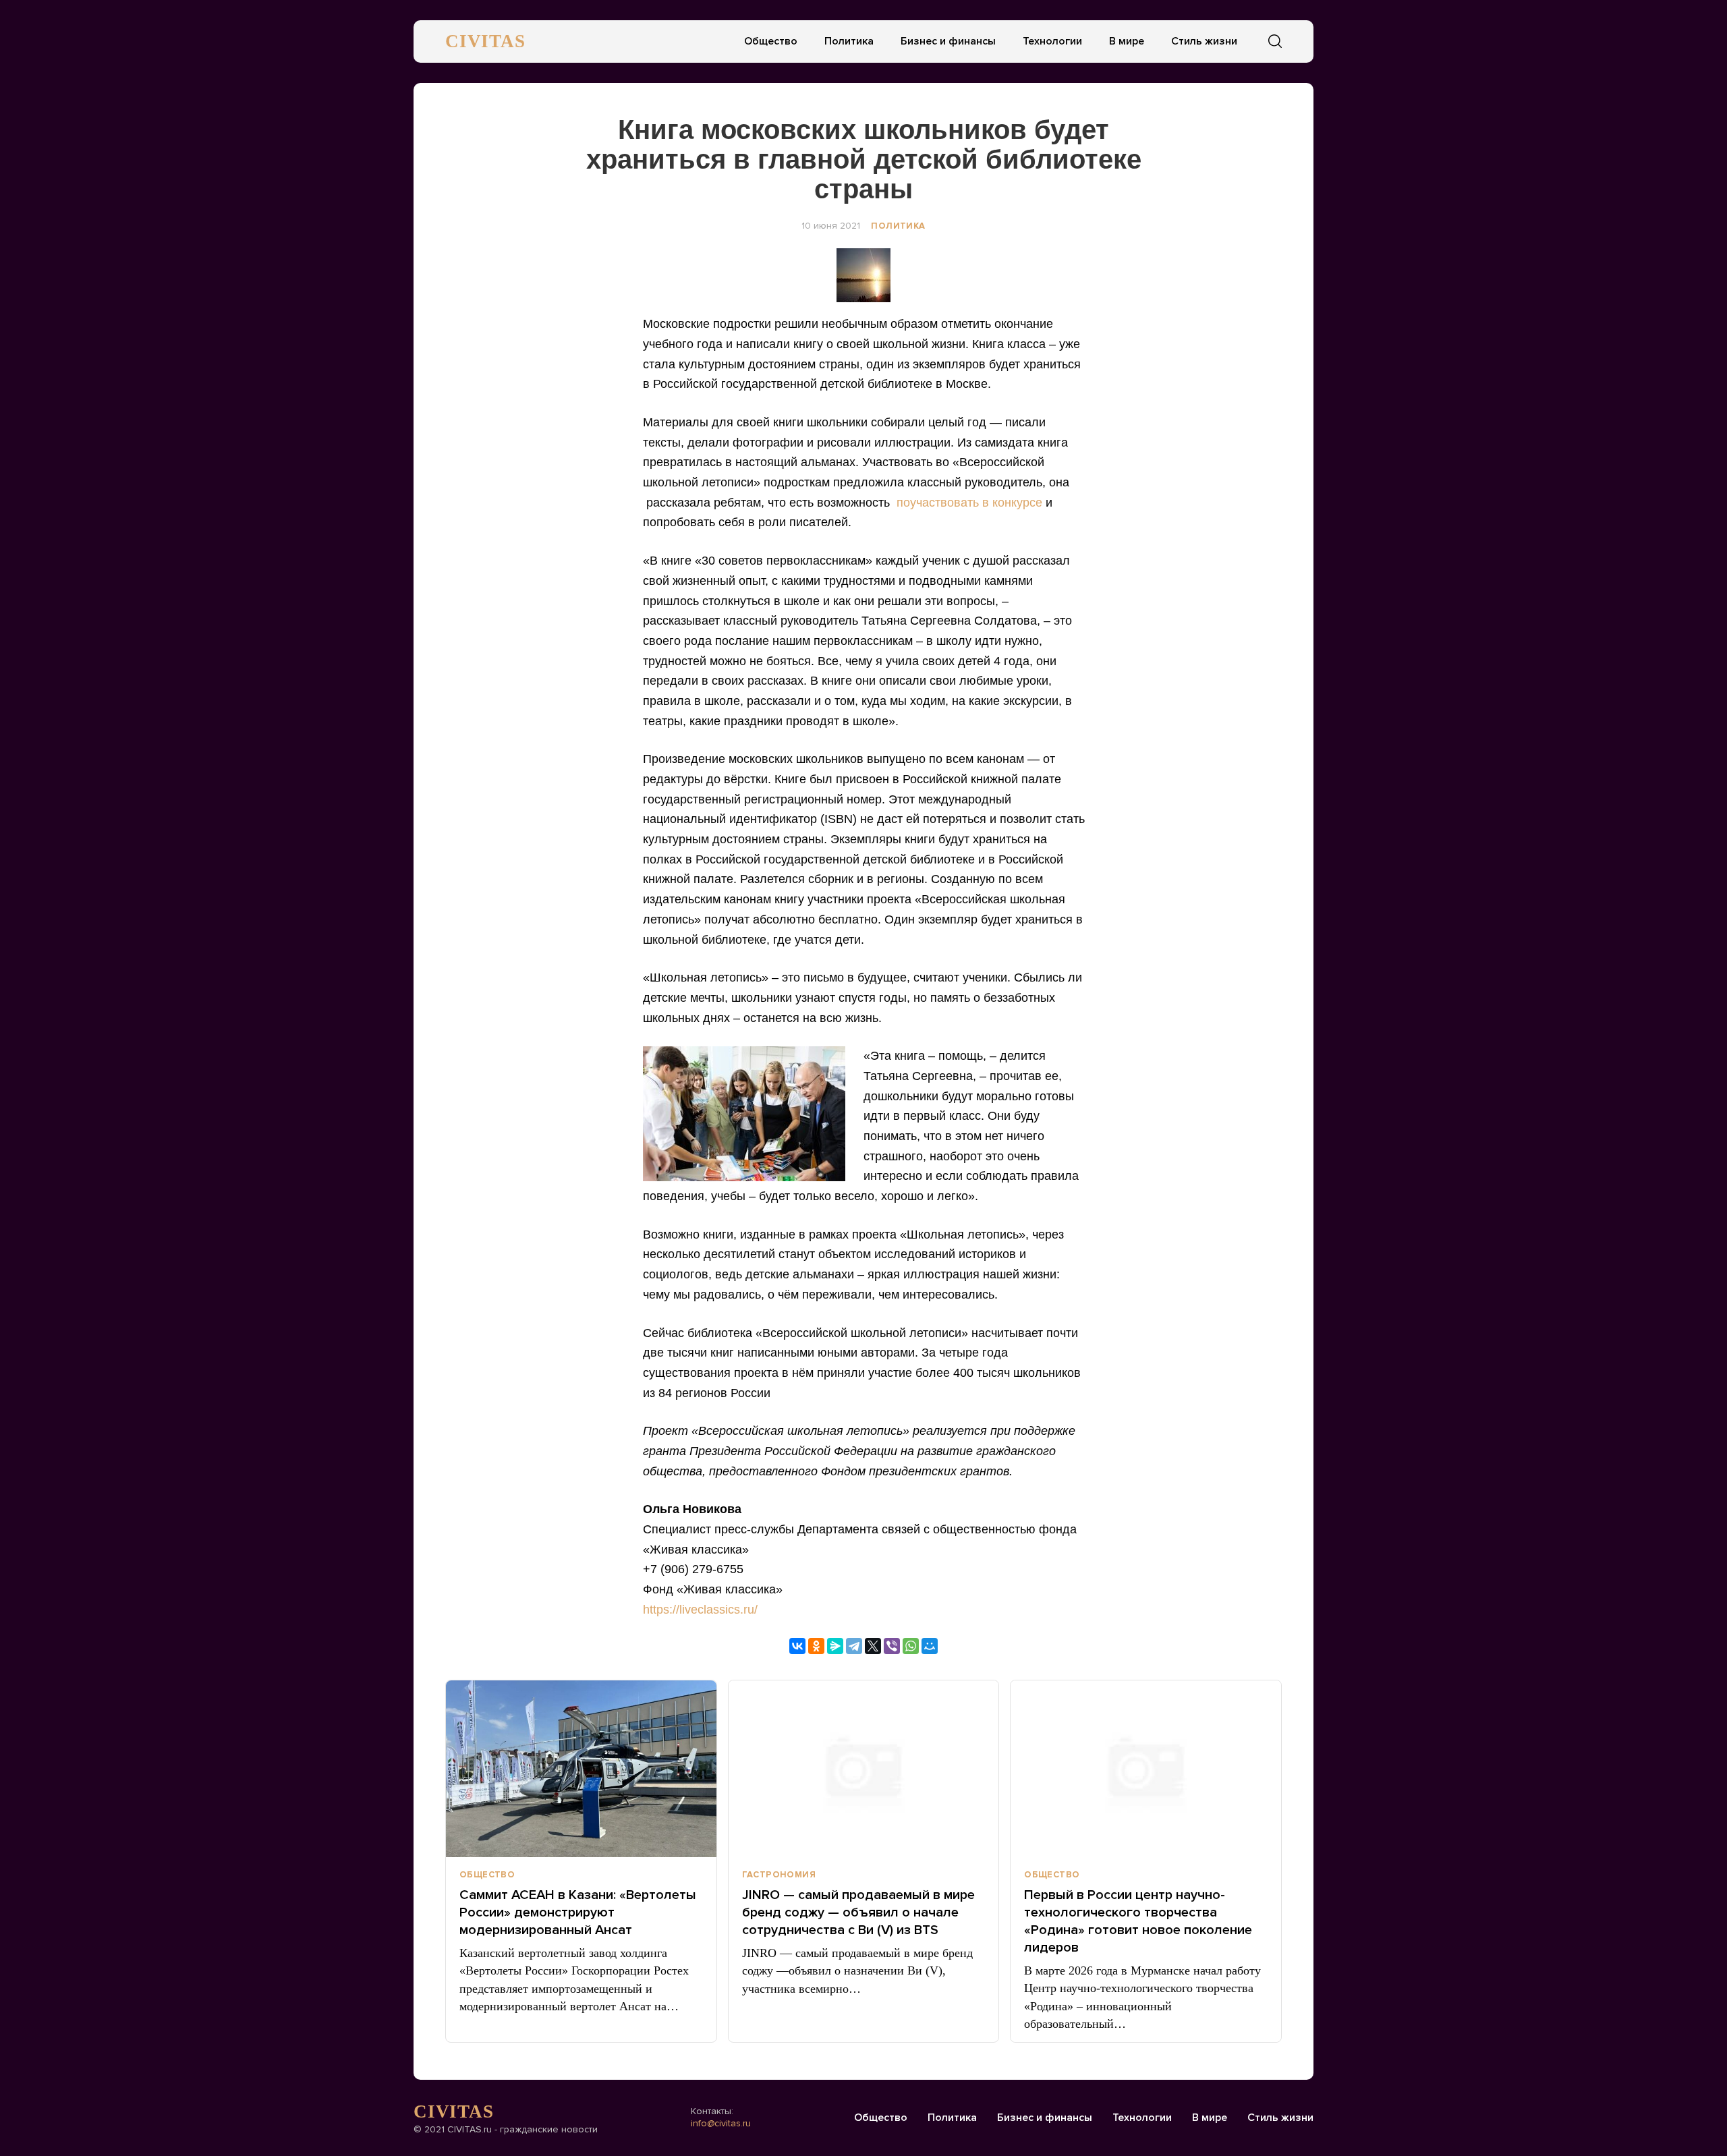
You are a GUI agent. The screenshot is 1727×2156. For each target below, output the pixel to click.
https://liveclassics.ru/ (700, 1610)
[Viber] (892, 1646)
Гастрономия (779, 1875)
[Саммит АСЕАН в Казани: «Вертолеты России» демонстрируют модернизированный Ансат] (581, 1769)
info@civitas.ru (721, 2123)
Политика (849, 41)
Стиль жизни (1204, 41)
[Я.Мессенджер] (835, 1646)
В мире (1127, 41)
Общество (771, 41)
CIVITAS (485, 41)
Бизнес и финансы (948, 41)
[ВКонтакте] (797, 1646)
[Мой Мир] (930, 1646)
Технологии (1052, 41)
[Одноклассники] (816, 1646)
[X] (873, 1646)
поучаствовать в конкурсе (969, 503)
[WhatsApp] (911, 1646)
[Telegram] (854, 1646)
